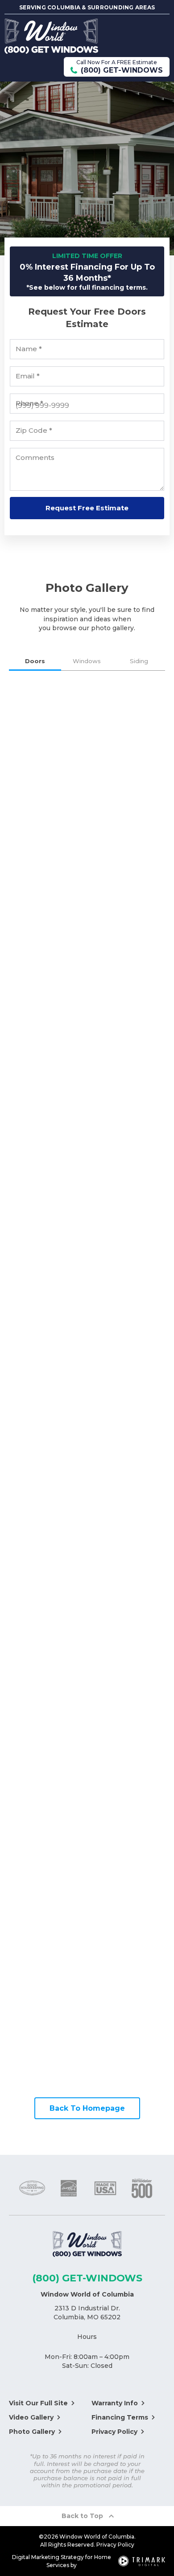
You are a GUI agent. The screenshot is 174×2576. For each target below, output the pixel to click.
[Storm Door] (127, 1054)
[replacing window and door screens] (127, 809)
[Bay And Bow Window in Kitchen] (47, 1543)
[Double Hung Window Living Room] (47, 1625)
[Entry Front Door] (47, 972)
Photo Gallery (32, 2432)
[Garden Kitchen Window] (127, 1625)
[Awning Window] (127, 1135)
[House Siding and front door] (127, 1869)
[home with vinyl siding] (127, 1706)
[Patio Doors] (127, 728)
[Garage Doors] (47, 1054)
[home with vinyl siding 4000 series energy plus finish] (127, 1788)
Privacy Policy (114, 2432)
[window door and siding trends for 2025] (47, 891)
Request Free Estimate (87, 508)
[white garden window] (127, 1217)
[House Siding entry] (127, 1951)
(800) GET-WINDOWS (87, 2278)
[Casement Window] (127, 1543)
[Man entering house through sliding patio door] (47, 728)
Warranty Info (115, 2403)
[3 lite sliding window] (127, 1380)
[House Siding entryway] (47, 2032)
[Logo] (87, 2246)
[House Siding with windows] (47, 1951)
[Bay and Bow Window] (127, 1462)
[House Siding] (47, 1706)
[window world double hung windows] (47, 1135)
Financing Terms (120, 2417)
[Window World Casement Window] (47, 1298)
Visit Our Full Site (38, 2403)
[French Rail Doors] (127, 972)
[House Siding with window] (47, 1869)
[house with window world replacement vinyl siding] (47, 1788)
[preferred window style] (47, 1217)
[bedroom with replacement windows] (47, 1380)
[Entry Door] (127, 891)
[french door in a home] (47, 809)
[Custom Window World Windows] (127, 1298)
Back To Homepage (87, 2108)
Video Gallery (31, 2417)
